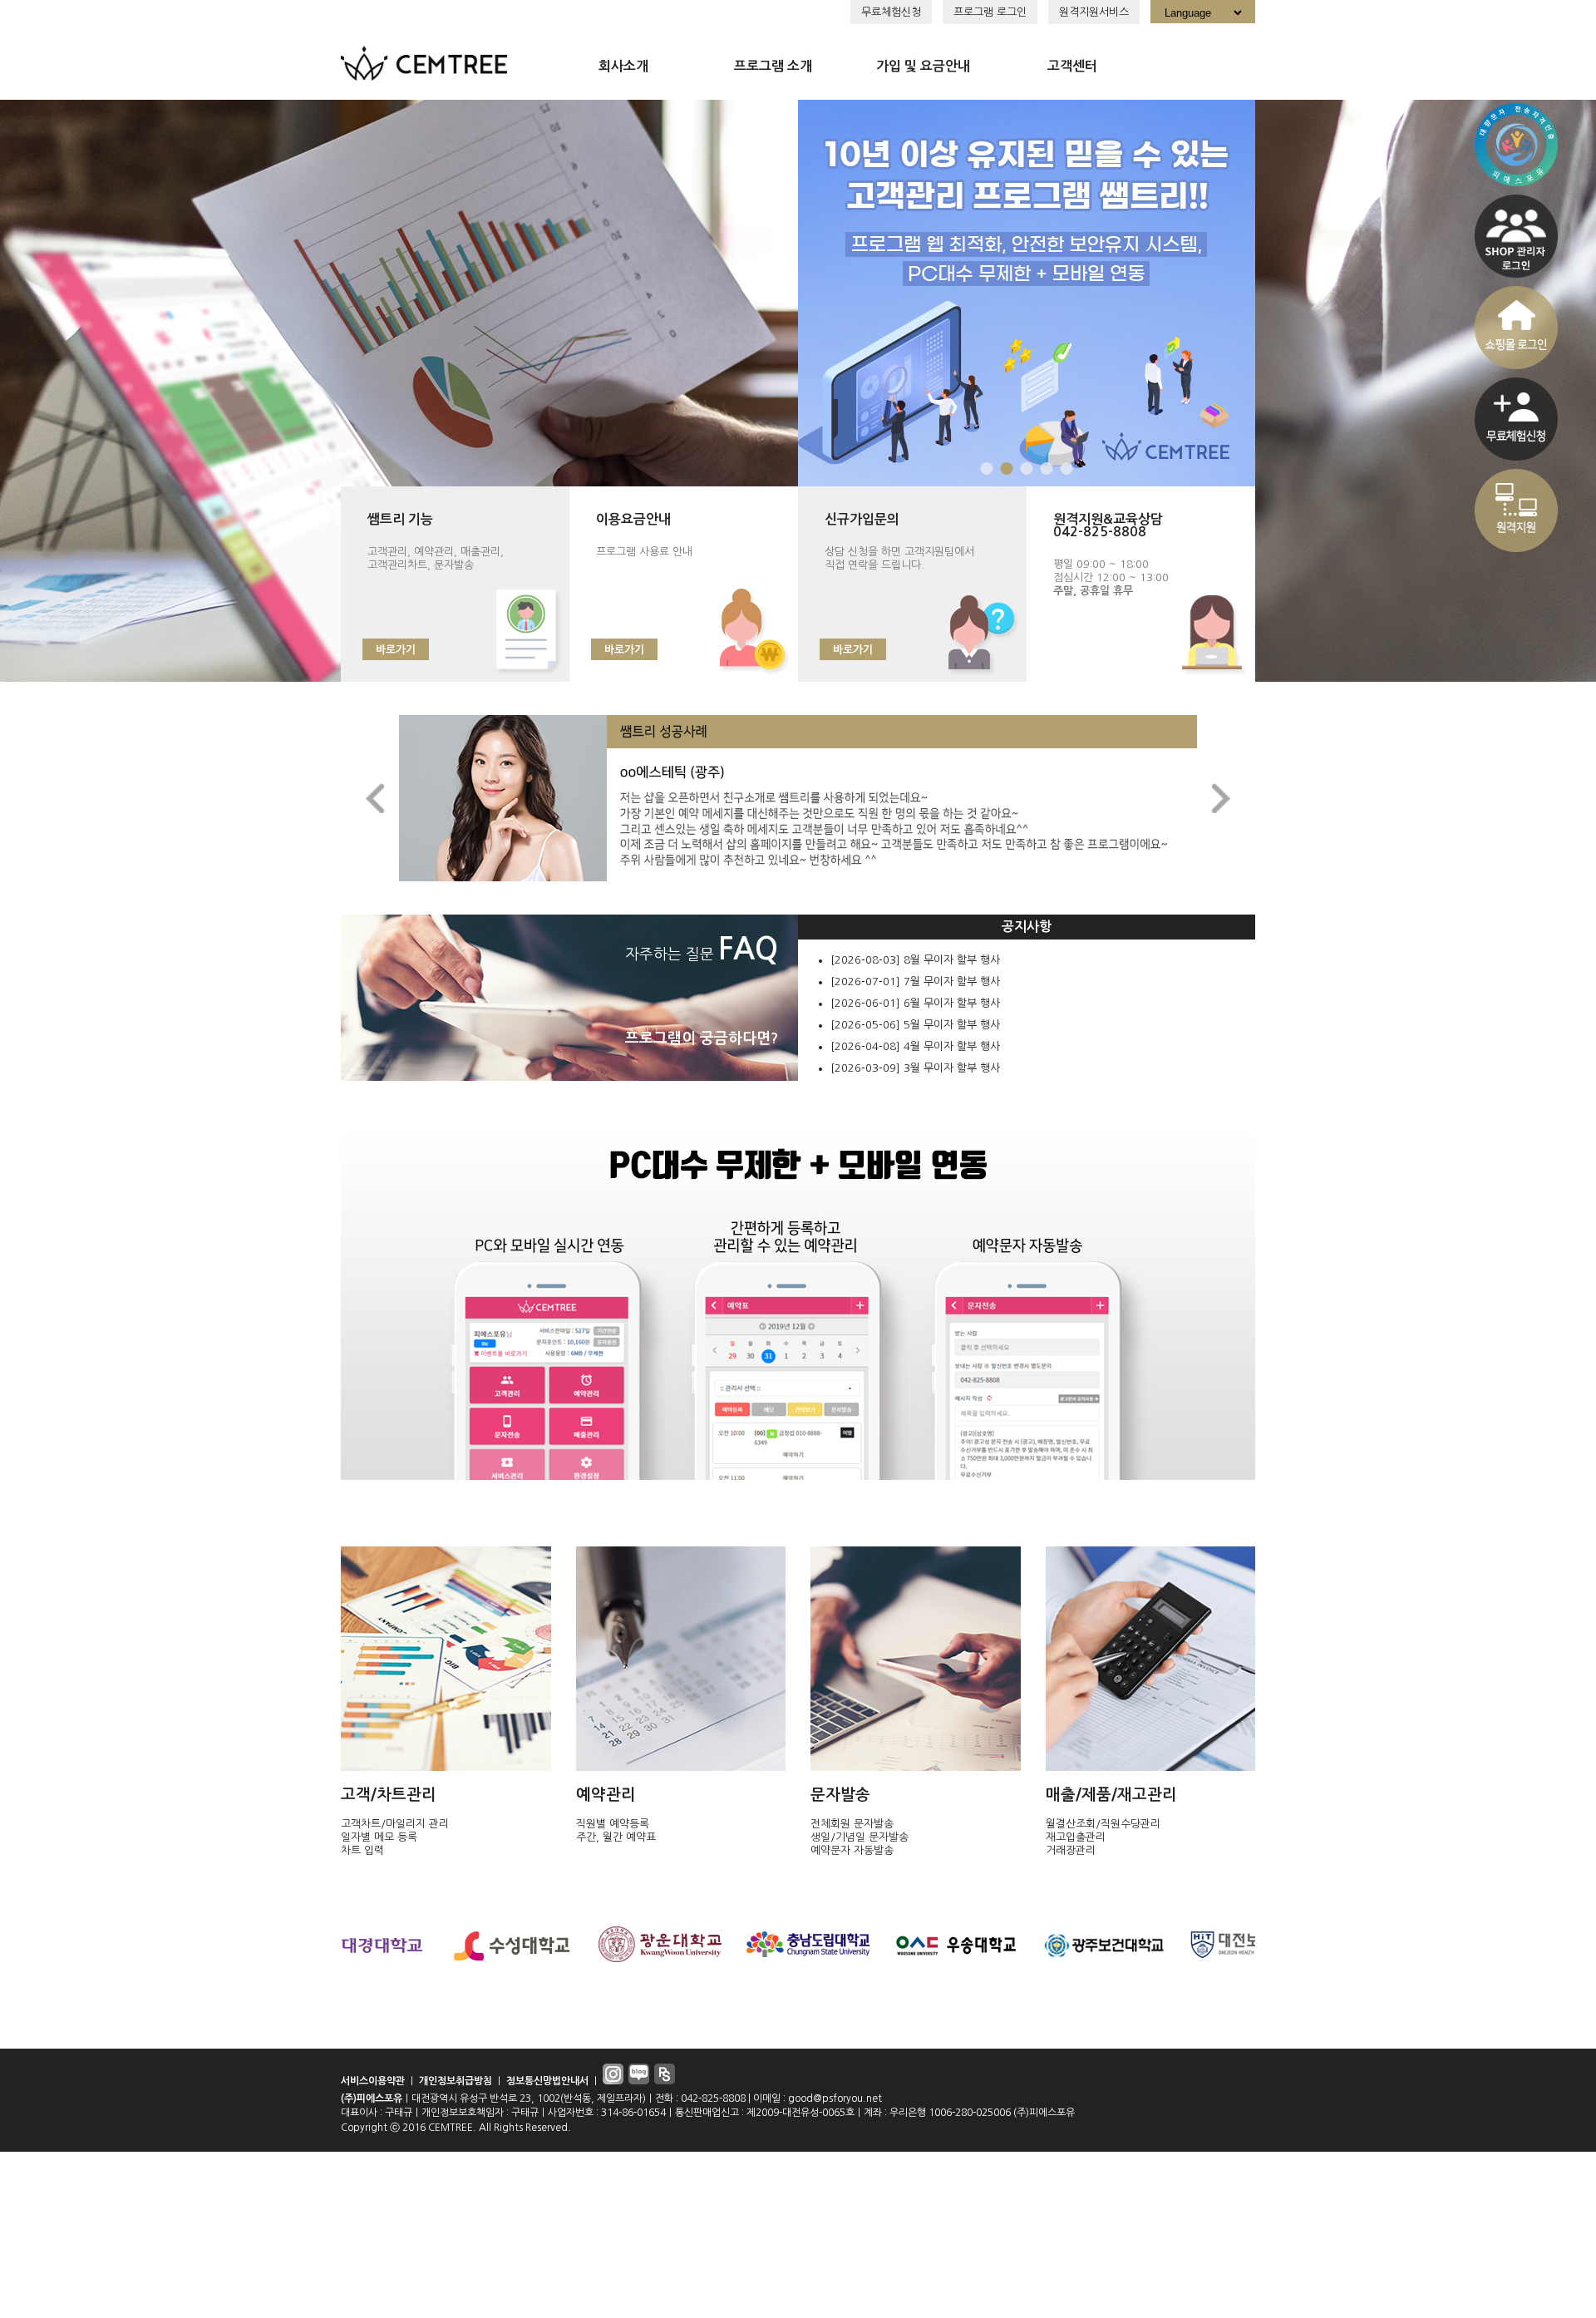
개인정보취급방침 (456, 2081)
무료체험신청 (891, 12)
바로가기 (396, 650)
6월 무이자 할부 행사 (952, 1003)
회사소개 (623, 66)
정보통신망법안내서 (547, 2081)
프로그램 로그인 (990, 12)
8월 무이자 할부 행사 (952, 960)
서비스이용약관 (373, 2081)
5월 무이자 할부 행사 (952, 1025)
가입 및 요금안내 (923, 66)
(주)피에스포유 (372, 2099)
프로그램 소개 (773, 66)
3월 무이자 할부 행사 (952, 1068)
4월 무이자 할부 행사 (952, 1046)
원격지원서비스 (1094, 12)
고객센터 (1072, 66)
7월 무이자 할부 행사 (952, 981)
